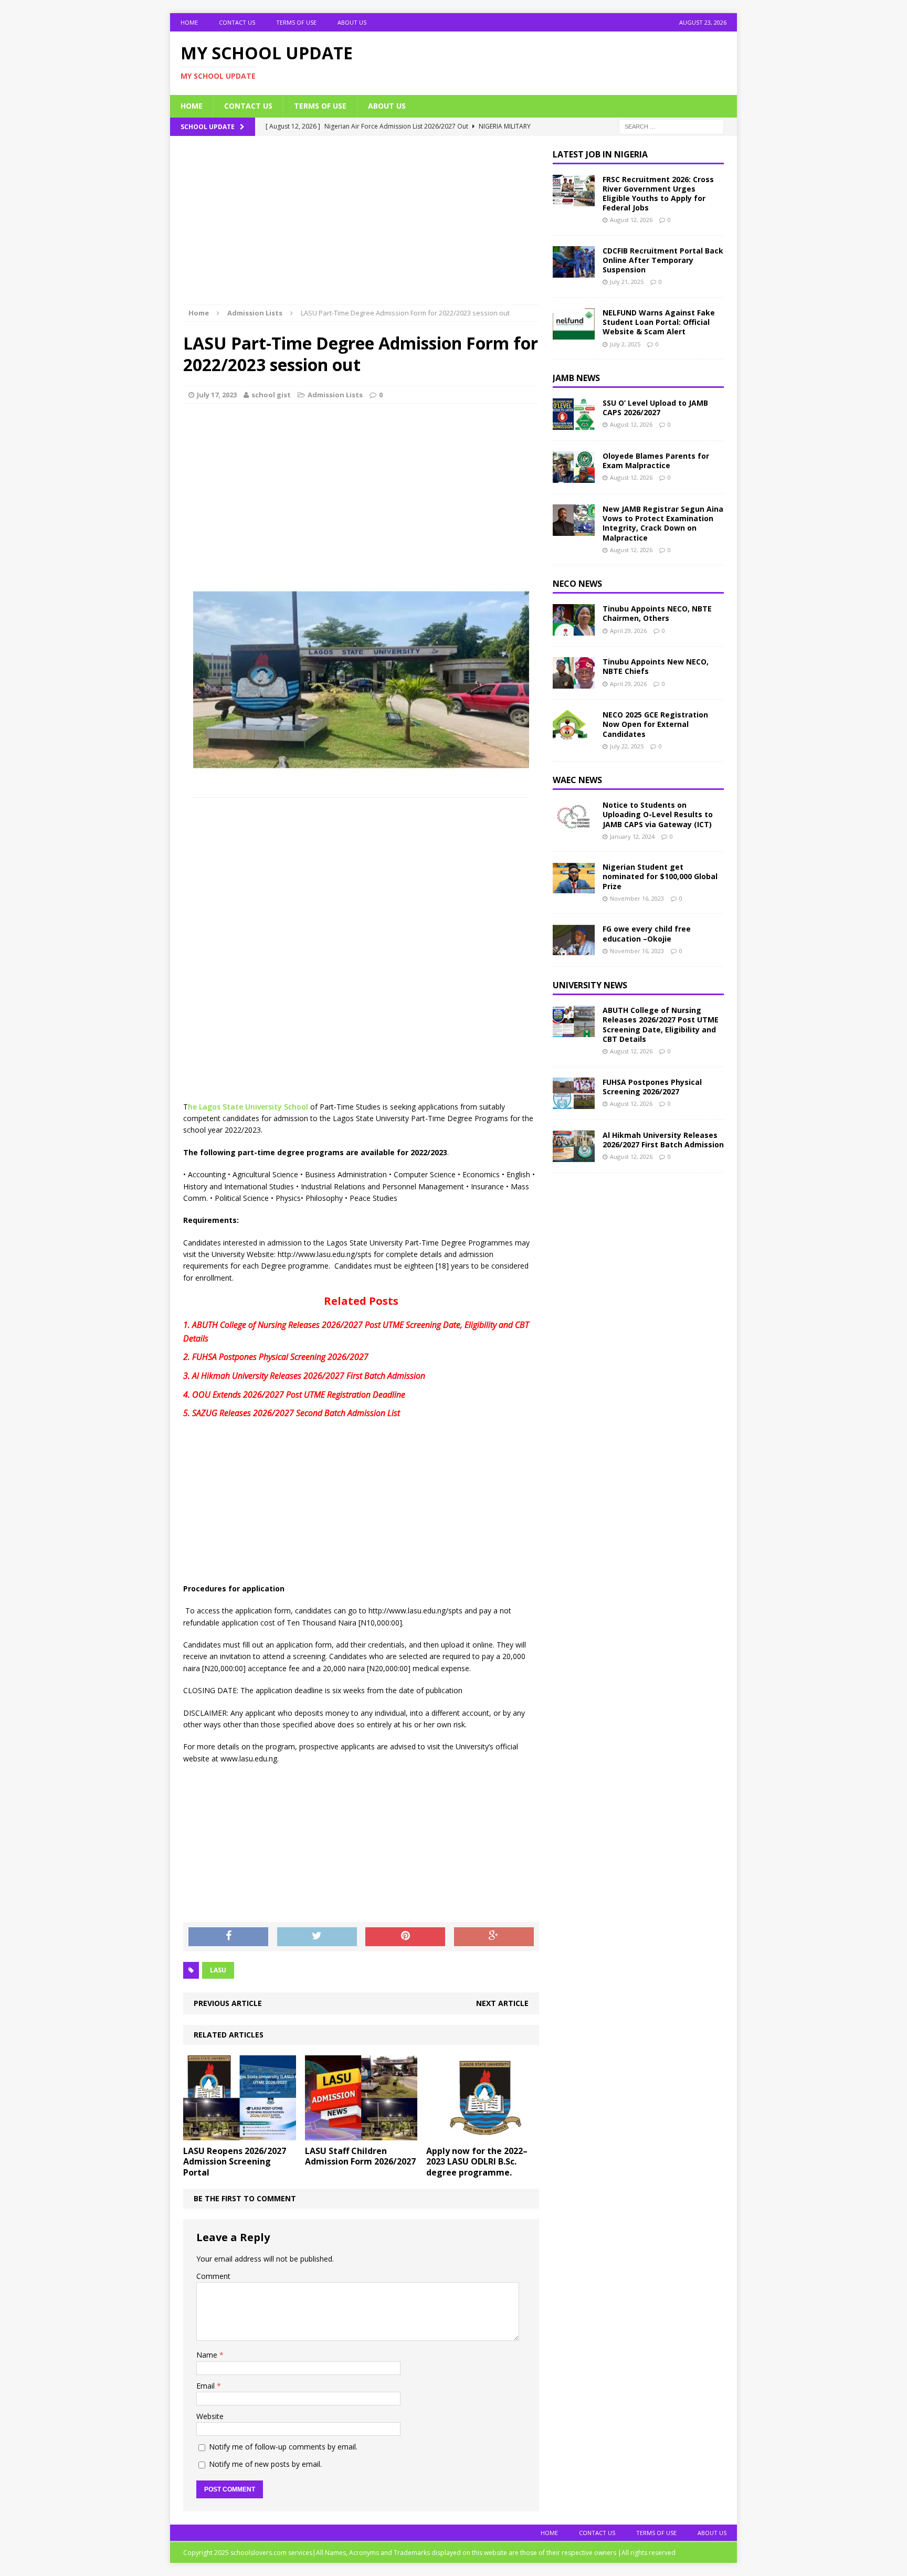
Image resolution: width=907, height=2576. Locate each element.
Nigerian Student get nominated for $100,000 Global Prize (660, 876)
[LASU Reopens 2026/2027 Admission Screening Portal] (240, 2134)
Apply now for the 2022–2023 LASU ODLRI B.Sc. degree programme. (477, 2162)
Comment (213, 2276)
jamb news (576, 378)
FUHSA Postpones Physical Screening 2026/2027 (280, 1357)
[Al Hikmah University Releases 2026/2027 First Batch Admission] (574, 1155)
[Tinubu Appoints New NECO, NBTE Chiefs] (574, 683)
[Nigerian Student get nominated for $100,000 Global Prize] (574, 888)
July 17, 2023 (217, 395)
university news (590, 985)
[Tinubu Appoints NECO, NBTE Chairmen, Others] (574, 630)
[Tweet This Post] (317, 1937)
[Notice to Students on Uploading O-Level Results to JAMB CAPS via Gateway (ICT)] (574, 826)
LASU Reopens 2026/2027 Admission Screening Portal (235, 2162)
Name (208, 2355)
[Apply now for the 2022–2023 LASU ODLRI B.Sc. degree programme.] (483, 2134)
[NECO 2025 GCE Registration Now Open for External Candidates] (574, 736)
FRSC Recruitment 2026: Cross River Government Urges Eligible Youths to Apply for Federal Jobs (658, 194)
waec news (577, 780)
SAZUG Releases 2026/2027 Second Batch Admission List (296, 1413)
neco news (577, 584)
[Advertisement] (361, 227)
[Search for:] (671, 126)
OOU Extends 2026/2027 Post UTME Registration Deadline (299, 1395)
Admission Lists (335, 395)
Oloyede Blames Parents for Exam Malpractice (656, 461)
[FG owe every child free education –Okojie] (574, 950)
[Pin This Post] (405, 1937)
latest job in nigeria (600, 154)
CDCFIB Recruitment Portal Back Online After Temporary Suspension (663, 260)
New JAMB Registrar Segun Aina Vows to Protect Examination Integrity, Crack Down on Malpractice (663, 523)
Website (210, 2416)
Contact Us (237, 22)
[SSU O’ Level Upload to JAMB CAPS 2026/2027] (574, 424)
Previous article (228, 2003)
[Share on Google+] (494, 1937)
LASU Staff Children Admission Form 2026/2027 (360, 2156)
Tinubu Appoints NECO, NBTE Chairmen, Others (657, 613)
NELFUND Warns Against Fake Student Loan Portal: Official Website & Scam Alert (659, 322)
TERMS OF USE (296, 22)
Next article (502, 2003)
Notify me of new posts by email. (265, 2464)
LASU (218, 1970)
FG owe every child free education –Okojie (647, 933)
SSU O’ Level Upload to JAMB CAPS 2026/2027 (655, 408)
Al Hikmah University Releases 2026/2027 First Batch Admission (309, 1376)
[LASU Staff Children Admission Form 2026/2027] (361, 2134)
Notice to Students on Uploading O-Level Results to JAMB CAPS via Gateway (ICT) (658, 814)
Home (189, 22)
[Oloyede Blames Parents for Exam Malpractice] (574, 477)
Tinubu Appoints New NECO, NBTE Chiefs (656, 666)
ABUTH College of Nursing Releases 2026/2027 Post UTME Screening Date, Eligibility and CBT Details (661, 1025)
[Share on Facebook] (228, 1937)
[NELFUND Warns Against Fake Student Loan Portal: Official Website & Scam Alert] (574, 334)
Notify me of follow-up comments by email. (283, 2447)
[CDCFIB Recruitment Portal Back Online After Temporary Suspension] (574, 272)
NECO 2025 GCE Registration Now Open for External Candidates (655, 724)
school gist (271, 395)
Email (207, 2386)
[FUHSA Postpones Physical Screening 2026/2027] (574, 1102)
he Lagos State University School (248, 1107)
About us (352, 22)
